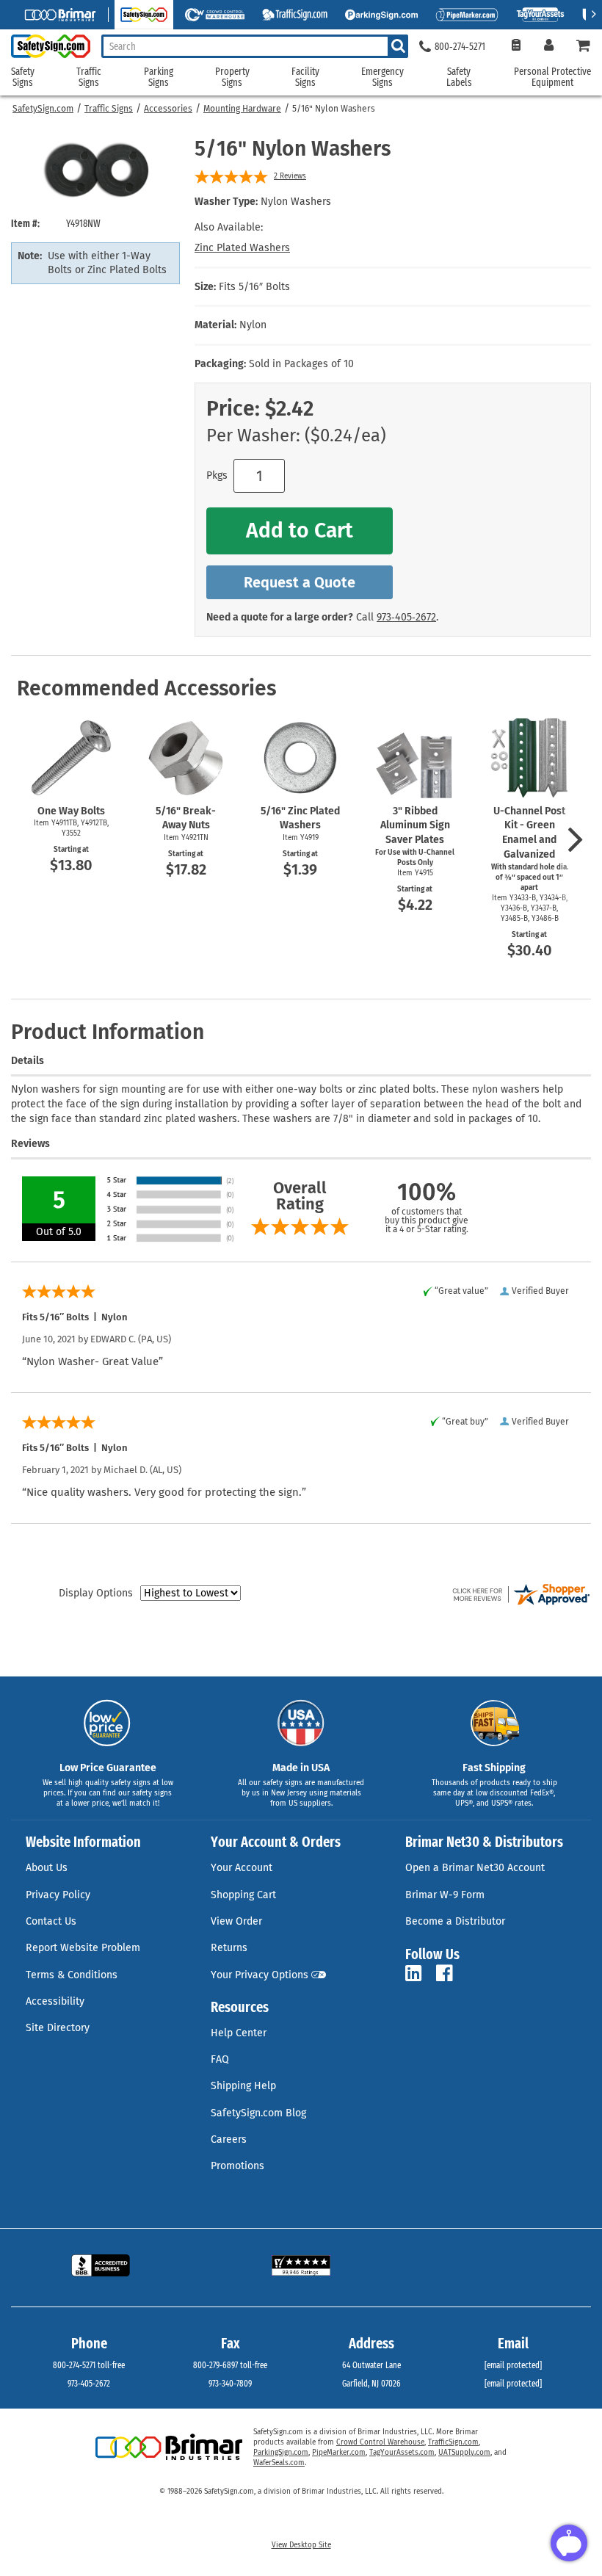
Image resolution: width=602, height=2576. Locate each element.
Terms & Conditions (72, 1975)
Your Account (242, 1868)
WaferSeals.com (279, 2463)
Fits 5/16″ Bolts (254, 287)
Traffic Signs (109, 109)
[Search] (398, 46)
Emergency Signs (382, 77)
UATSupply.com (464, 2453)
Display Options (96, 1593)
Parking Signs (159, 77)
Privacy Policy (58, 1895)
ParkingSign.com (281, 2453)
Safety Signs (23, 77)
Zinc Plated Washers (242, 248)
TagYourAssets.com (402, 2453)
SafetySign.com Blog (258, 2113)
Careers (229, 2139)
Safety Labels (459, 77)
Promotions (237, 2166)
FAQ (220, 2059)
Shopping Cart (243, 1895)
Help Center (239, 2033)
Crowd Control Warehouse (380, 2442)
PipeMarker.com (339, 2453)
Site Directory (58, 2028)
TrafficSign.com (453, 2442)
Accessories (168, 109)
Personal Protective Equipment (552, 77)
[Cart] (584, 47)
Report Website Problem (83, 1948)
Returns (229, 1948)
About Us (47, 1868)
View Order (236, 1921)
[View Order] (516, 47)
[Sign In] (549, 47)
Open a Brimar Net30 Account (475, 1868)
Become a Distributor (455, 1921)
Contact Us (51, 1921)
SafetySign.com (43, 109)
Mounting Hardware (242, 109)
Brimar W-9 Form (445, 1895)
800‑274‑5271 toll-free (89, 2365)
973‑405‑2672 (406, 617)
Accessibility (55, 2001)
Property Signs (232, 77)
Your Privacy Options (260, 1975)
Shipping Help (243, 2086)
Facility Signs (305, 77)
